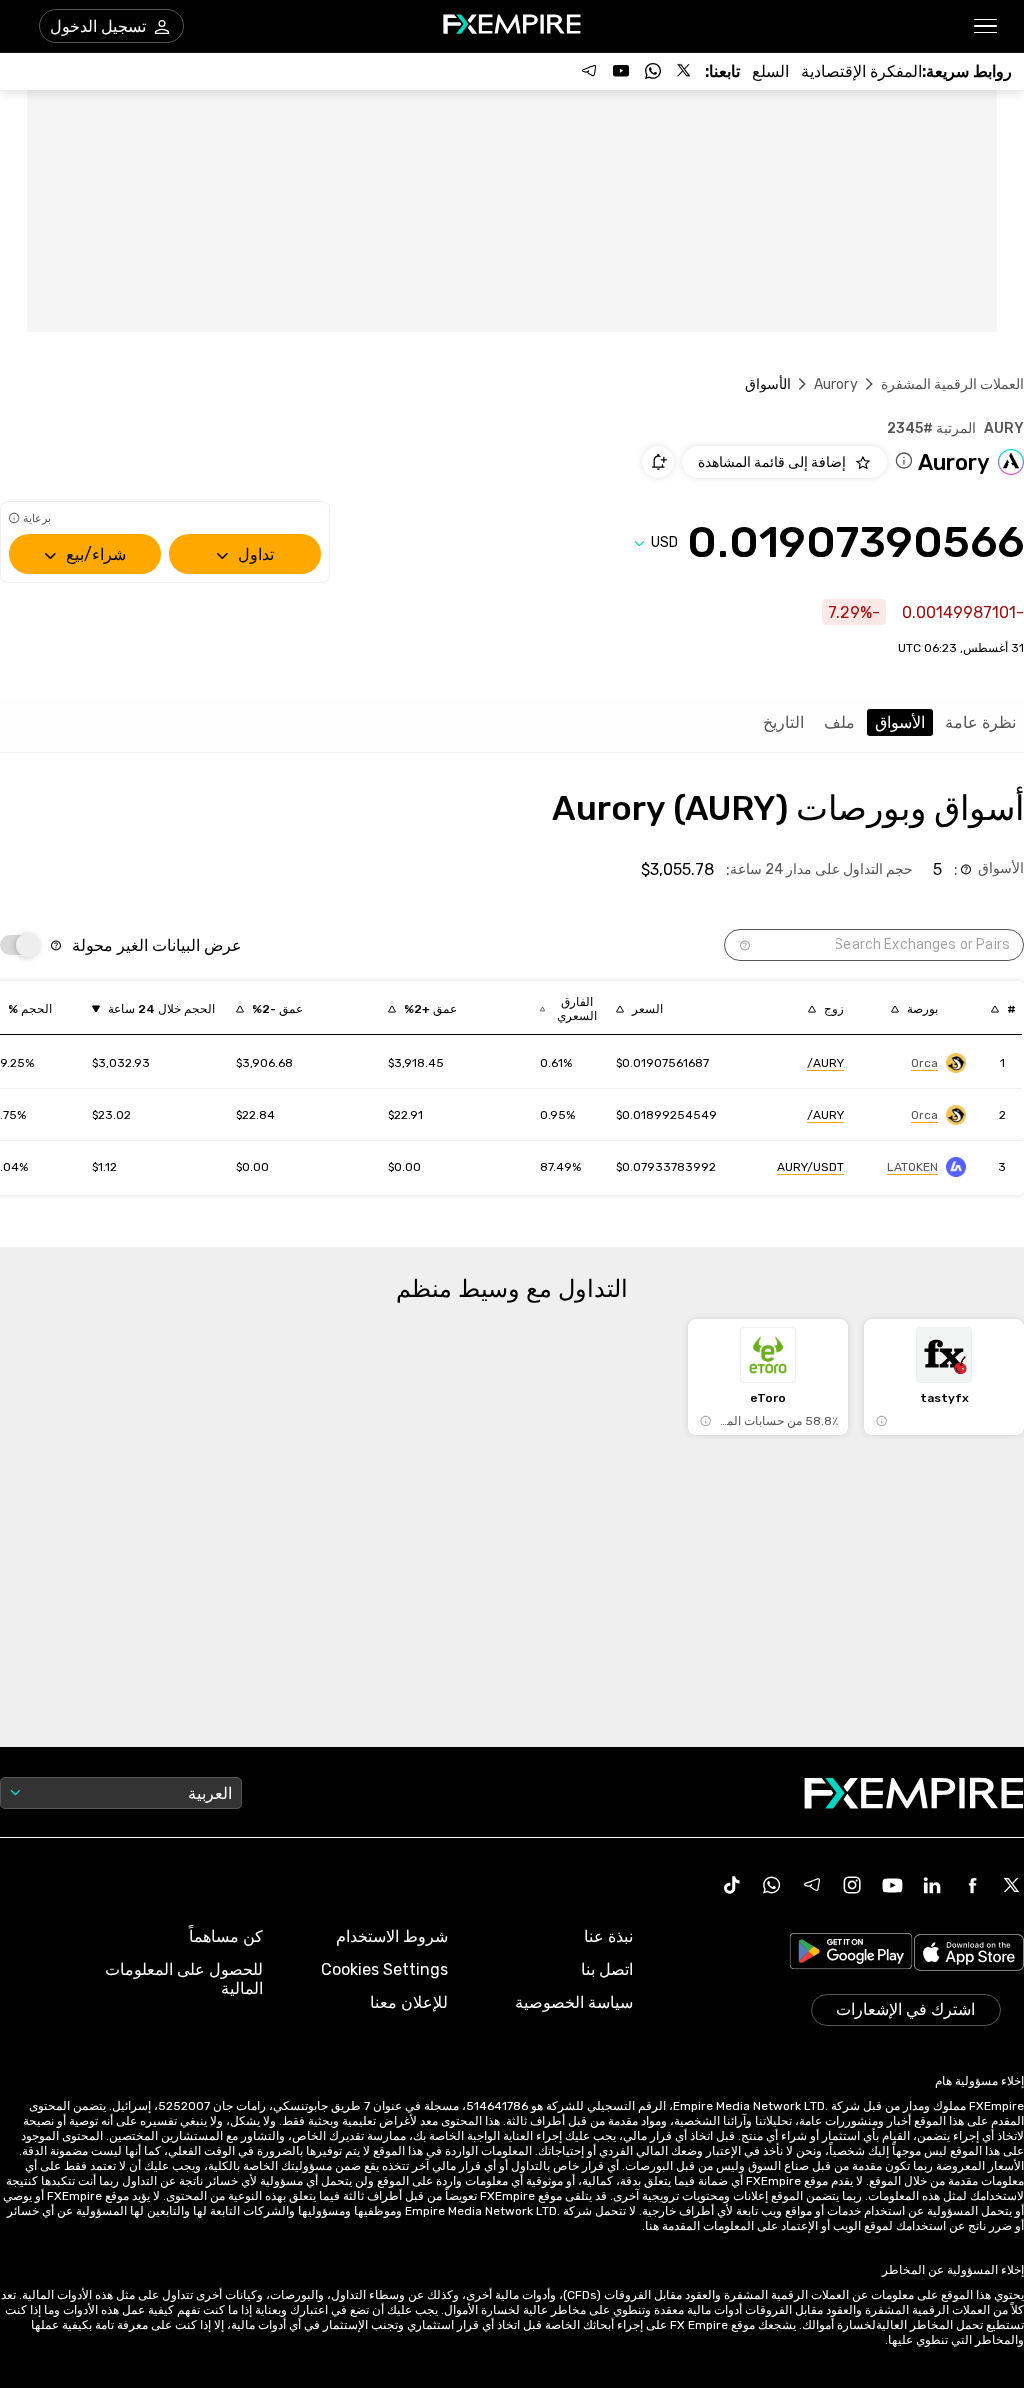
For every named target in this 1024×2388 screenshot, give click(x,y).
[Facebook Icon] (972, 1885)
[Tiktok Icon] (732, 1885)
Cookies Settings (384, 1969)
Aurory (836, 384)
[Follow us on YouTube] (621, 71)
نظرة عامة (980, 722)
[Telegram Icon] (812, 1885)
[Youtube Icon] (892, 1885)
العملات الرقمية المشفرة (952, 384)
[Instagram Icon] (852, 1885)
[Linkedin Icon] (932, 1885)
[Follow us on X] (685, 71)
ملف (839, 722)
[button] (986, 26)
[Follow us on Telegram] (589, 71)
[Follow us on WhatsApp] (653, 71)
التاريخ (783, 722)
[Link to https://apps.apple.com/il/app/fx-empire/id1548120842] (969, 1954)
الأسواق (900, 722)
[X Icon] (1012, 1885)
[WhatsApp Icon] (772, 1885)
